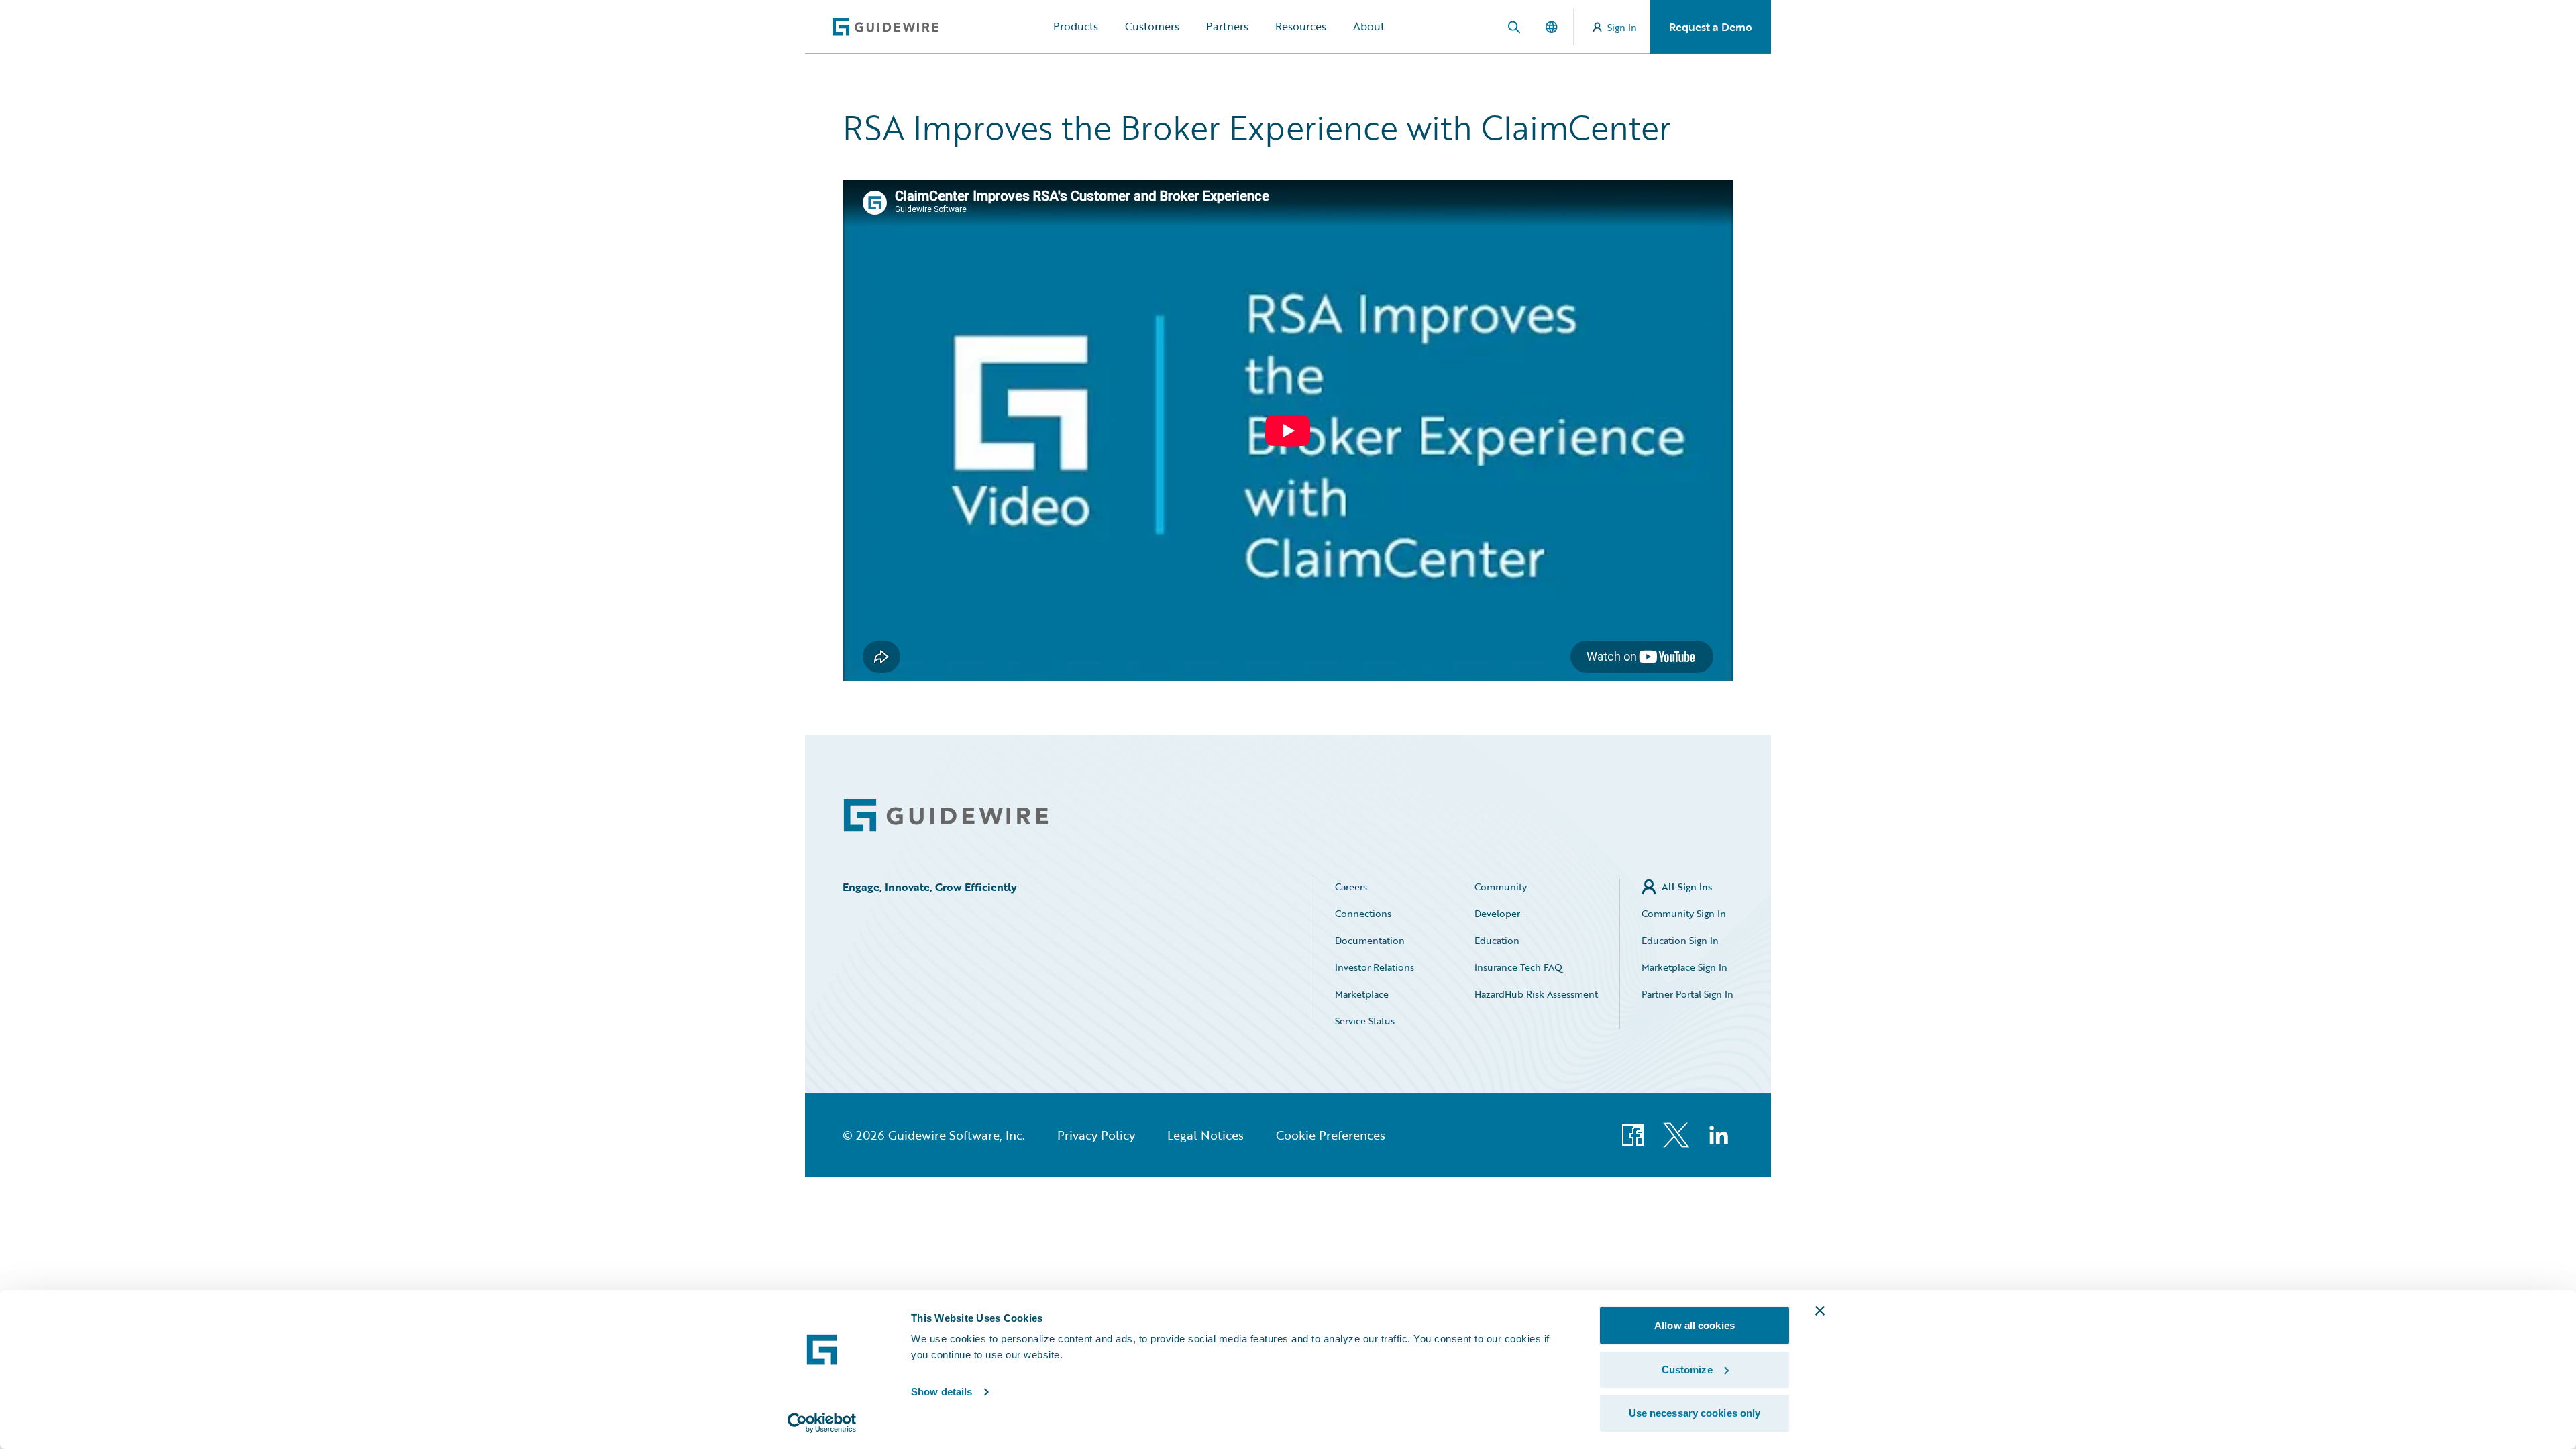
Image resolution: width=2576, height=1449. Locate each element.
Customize (1687, 1370)
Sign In (1622, 27)
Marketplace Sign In (1684, 967)
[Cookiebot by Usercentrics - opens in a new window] (822, 1423)
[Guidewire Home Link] (946, 815)
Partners (1227, 26)
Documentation (1370, 940)
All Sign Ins (1687, 887)
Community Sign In (1684, 913)
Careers (1351, 887)
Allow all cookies (1695, 1325)
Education (1497, 940)
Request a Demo (1711, 27)
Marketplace (1362, 994)
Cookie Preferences (1331, 1135)
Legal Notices (1205, 1135)
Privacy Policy (1096, 1135)
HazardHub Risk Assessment (1536, 994)
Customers (1152, 26)
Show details (942, 1392)
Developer (1497, 913)
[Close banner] (1820, 1311)
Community (1501, 887)
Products (1076, 26)
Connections (1363, 913)
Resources (1301, 26)
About (1369, 26)
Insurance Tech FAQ (1518, 967)
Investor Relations (1375, 967)
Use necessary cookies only (1695, 1413)
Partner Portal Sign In (1687, 994)
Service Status (1365, 1021)
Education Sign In (1680, 940)
